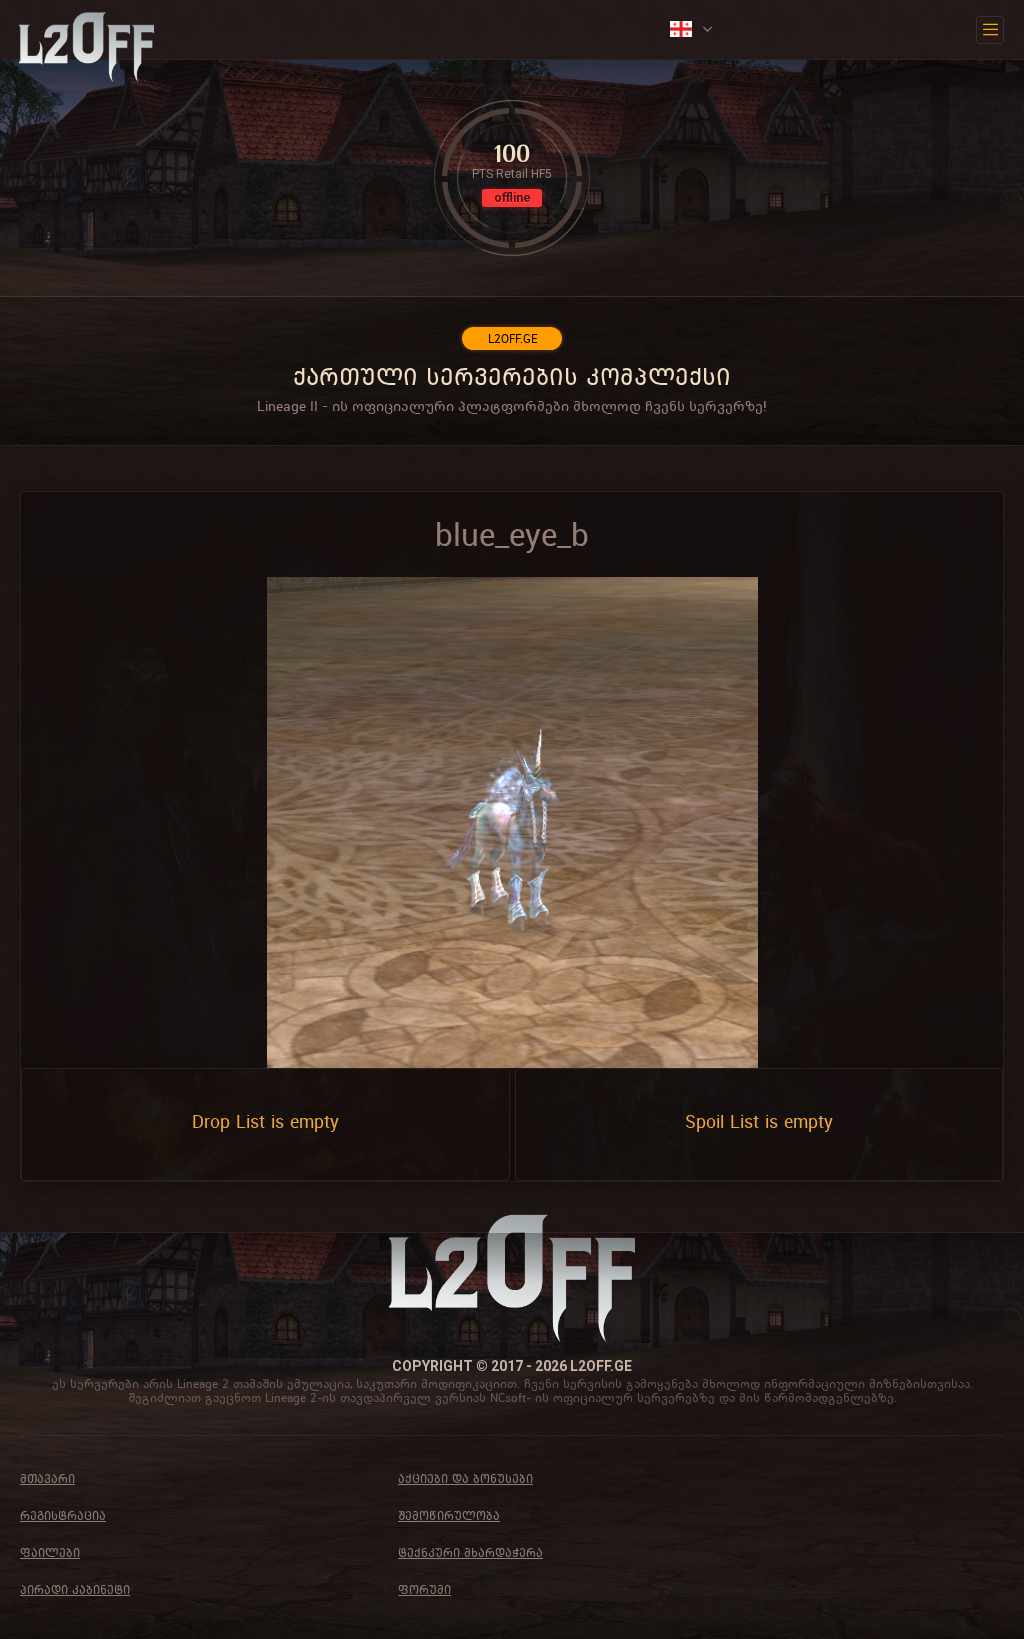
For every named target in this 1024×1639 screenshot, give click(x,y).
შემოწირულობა (449, 1515)
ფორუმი (424, 1589)
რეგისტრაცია (63, 1515)
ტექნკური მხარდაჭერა (470, 1552)
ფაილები (50, 1552)
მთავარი (47, 1478)
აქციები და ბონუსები (465, 1478)
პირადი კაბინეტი (75, 1589)
